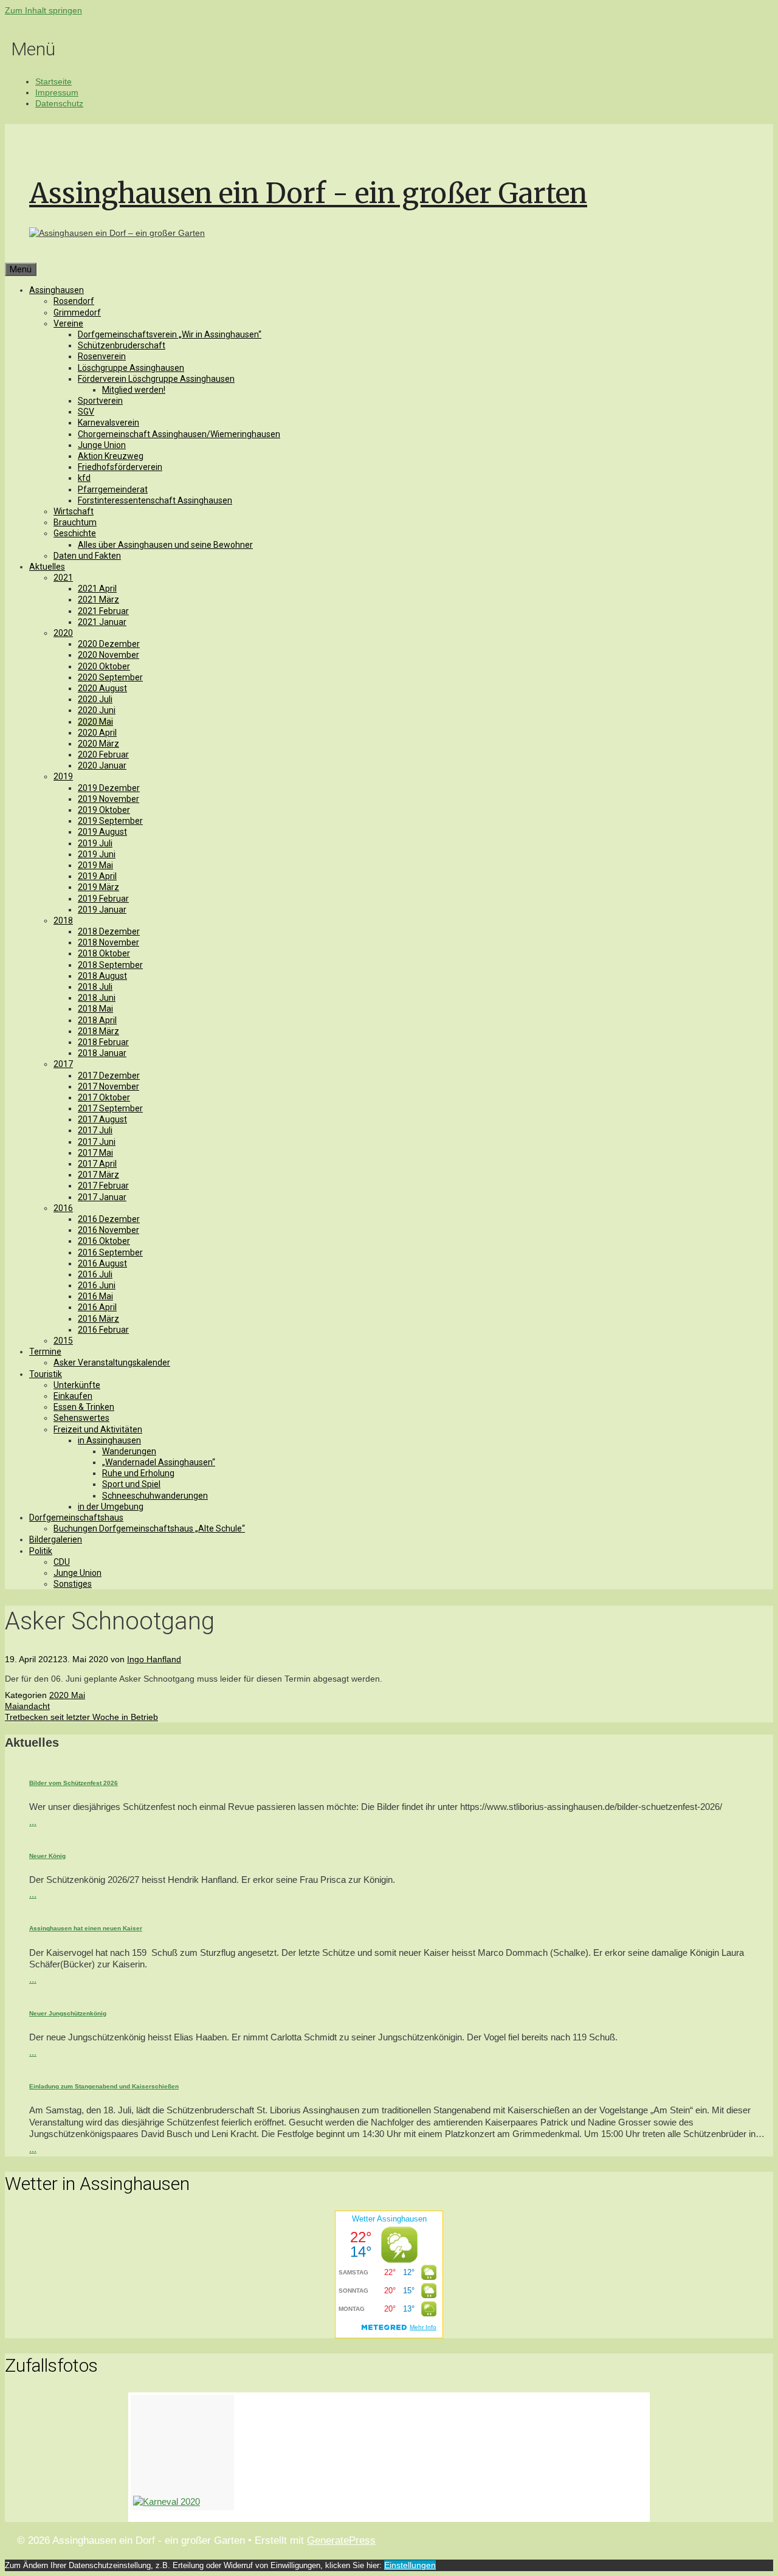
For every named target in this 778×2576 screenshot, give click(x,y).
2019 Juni (97, 854)
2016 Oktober (104, 1241)
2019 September (110, 821)
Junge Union (102, 445)
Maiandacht (27, 1706)
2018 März (98, 1031)
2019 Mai (95, 865)
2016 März (98, 1319)
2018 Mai (95, 1009)
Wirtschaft (74, 511)
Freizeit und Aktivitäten (98, 1429)
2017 (63, 1064)
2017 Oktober (104, 1097)
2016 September (110, 1252)
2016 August (102, 1263)
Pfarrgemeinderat (113, 489)
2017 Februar (103, 1186)
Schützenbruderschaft (122, 345)
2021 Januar (102, 622)
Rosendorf (74, 301)
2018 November (108, 942)
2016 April (97, 1307)
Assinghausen (57, 290)
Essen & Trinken (84, 1407)
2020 (63, 633)
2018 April (97, 1020)
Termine (45, 1352)
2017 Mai (95, 1153)
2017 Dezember (109, 1076)
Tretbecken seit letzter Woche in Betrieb (81, 1717)
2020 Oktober (104, 666)
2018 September (110, 965)
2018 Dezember (109, 931)
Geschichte (75, 533)
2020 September (110, 677)
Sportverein (100, 401)
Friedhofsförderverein (120, 467)
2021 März (98, 599)
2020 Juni (97, 710)
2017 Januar (102, 1197)
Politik (41, 1551)
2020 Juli (95, 699)
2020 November (108, 655)
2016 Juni (97, 1285)
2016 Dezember (109, 1219)
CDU (62, 1562)
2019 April (97, 876)
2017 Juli (95, 1130)
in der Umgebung (111, 1507)
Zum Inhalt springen (43, 10)
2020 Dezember (109, 644)
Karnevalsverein (108, 423)
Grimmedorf (77, 313)
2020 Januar (102, 765)
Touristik (46, 1374)
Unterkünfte (77, 1385)
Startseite (53, 81)
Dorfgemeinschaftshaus (76, 1518)
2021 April (97, 589)
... (33, 1822)
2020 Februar (103, 754)
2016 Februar (103, 1330)
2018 (63, 920)
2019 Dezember (109, 788)
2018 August (102, 976)
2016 (63, 1208)
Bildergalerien (56, 1539)
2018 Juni (97, 998)
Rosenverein (102, 356)
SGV (86, 412)
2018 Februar (103, 1042)
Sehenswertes (81, 1418)
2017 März (98, 1175)
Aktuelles (47, 567)
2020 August (102, 688)
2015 (63, 1341)
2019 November (108, 799)
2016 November (108, 1230)
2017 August (102, 1119)
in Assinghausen (109, 1440)
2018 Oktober (104, 953)
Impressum (57, 92)
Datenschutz (59, 103)
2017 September (110, 1108)
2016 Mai (95, 1296)
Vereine (68, 323)
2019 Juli (95, 843)
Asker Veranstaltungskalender (112, 1362)
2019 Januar (102, 910)
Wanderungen (129, 1451)
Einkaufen (73, 1396)
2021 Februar (103, 611)
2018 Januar (102, 1053)
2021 (63, 578)
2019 (63, 776)
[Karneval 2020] (182, 2453)
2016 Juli (95, 1274)
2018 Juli (95, 987)
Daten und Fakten (87, 556)
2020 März (98, 744)
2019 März (98, 887)
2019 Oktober (104, 810)
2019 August (102, 832)
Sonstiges (73, 1584)
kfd (84, 478)
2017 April (97, 1164)
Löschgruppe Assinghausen (131, 368)
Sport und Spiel (131, 1484)
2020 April (97, 733)
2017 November (108, 1086)
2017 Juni (97, 1142)
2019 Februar (103, 899)
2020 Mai (95, 722)
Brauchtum (75, 522)
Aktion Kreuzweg (111, 456)
